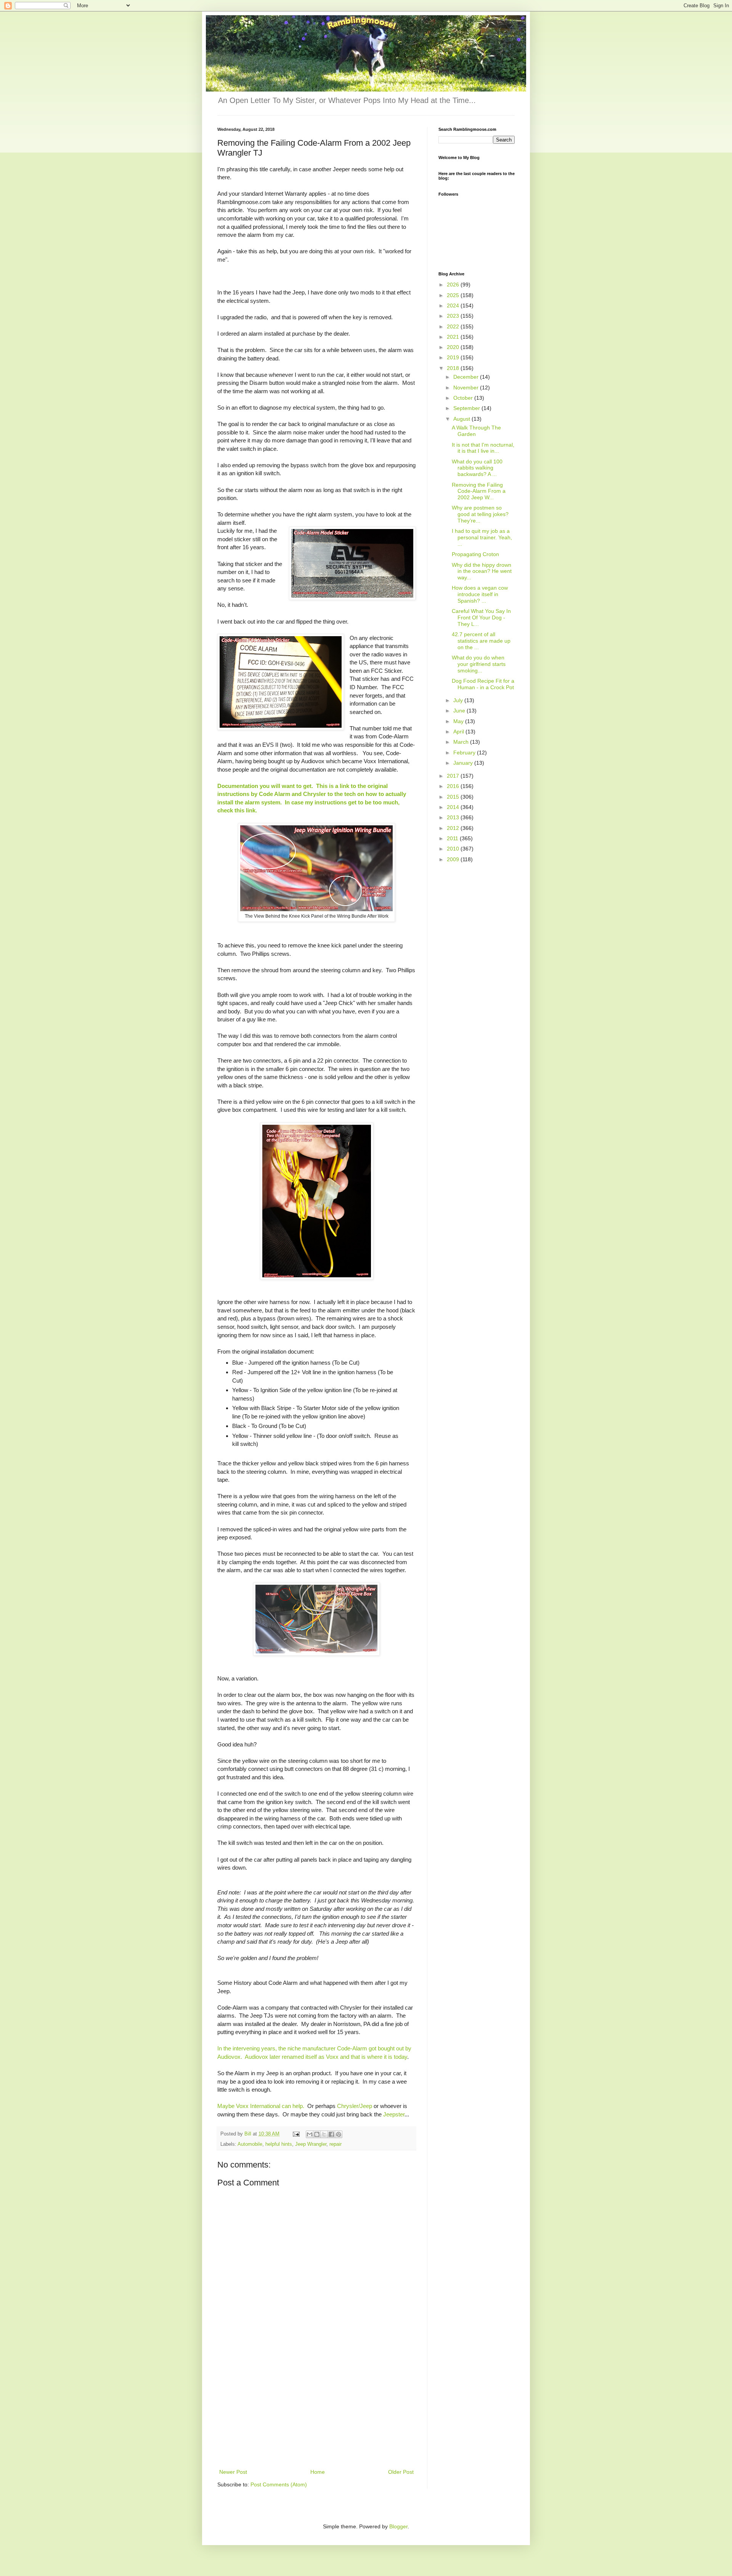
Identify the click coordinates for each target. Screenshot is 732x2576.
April (459, 732)
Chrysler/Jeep (355, 2106)
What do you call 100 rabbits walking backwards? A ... (477, 468)
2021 (454, 337)
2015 (454, 797)
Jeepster (394, 2114)
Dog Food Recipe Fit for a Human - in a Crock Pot (483, 684)
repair (335, 2144)
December (467, 377)
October (464, 398)
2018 (454, 368)
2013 (454, 817)
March (462, 742)
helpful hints (279, 2144)
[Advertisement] (316, 2410)
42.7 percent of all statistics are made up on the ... (481, 641)
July (459, 700)
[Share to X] (324, 2134)
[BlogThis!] (317, 2134)
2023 (454, 316)
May (459, 721)
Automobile (250, 2144)
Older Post (401, 2472)
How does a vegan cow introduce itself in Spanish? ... (480, 594)
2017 (454, 776)
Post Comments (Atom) (279, 2484)
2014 (454, 807)
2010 (454, 849)
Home (318, 2472)
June (460, 711)
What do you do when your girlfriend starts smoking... (479, 664)
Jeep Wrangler (311, 2144)
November (467, 388)
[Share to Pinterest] (339, 2134)
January (464, 763)
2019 (454, 357)
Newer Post (233, 2472)
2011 (453, 838)
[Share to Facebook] (331, 2134)
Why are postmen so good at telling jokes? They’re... (480, 514)
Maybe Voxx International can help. (261, 2106)
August (462, 419)
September (467, 408)
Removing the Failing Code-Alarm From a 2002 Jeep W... (479, 491)
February (465, 753)
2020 (454, 347)
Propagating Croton (475, 554)
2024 (454, 306)
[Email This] (310, 2134)
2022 (454, 326)
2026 (454, 285)
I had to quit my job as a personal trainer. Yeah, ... (482, 537)
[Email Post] (296, 2134)
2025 (454, 295)
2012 (454, 828)
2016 (454, 786)
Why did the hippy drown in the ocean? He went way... (482, 571)
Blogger (398, 2526)
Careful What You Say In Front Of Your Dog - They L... (481, 617)
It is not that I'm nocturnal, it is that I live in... (483, 448)
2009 (454, 859)
